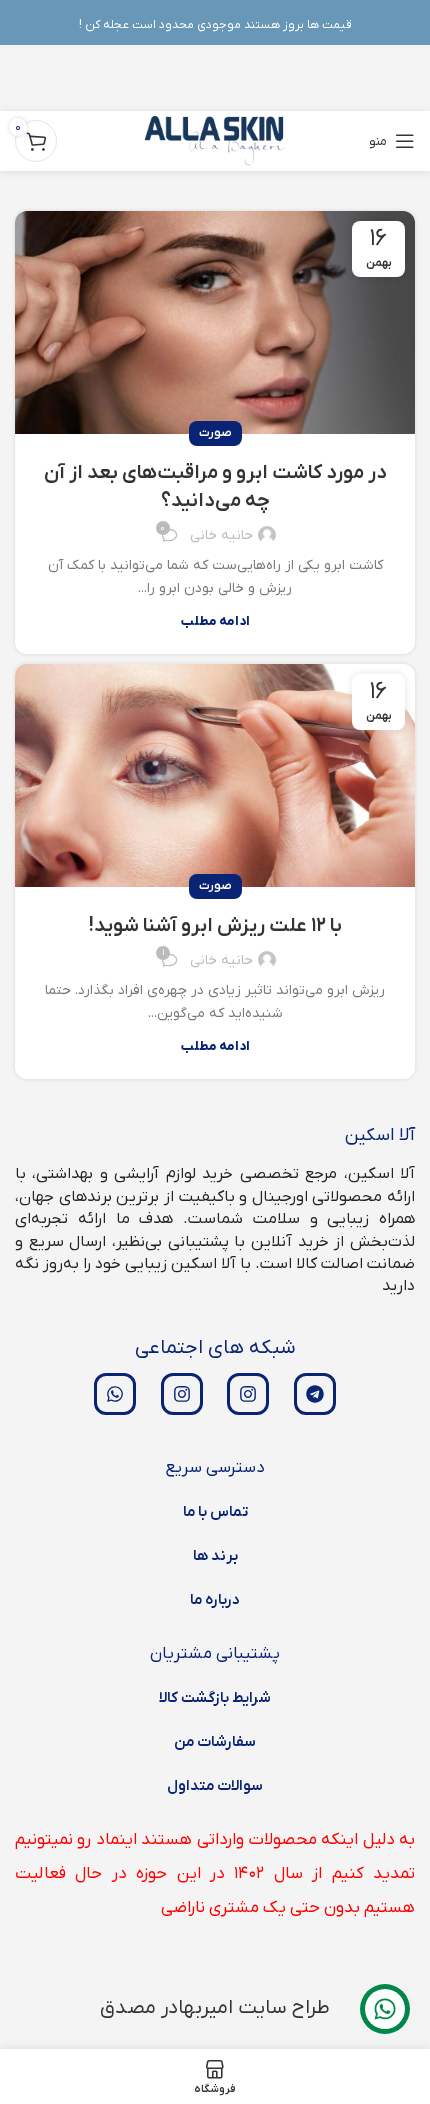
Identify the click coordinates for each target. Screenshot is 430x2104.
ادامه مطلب (215, 621)
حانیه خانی (221, 535)
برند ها (215, 1556)
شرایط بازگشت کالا (215, 1698)
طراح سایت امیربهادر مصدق (215, 2008)
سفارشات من (215, 1742)
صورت (215, 433)
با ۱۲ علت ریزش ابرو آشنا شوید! (215, 926)
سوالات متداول (215, 1786)
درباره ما (215, 1600)
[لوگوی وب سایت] (215, 140)
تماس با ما (215, 1512)
